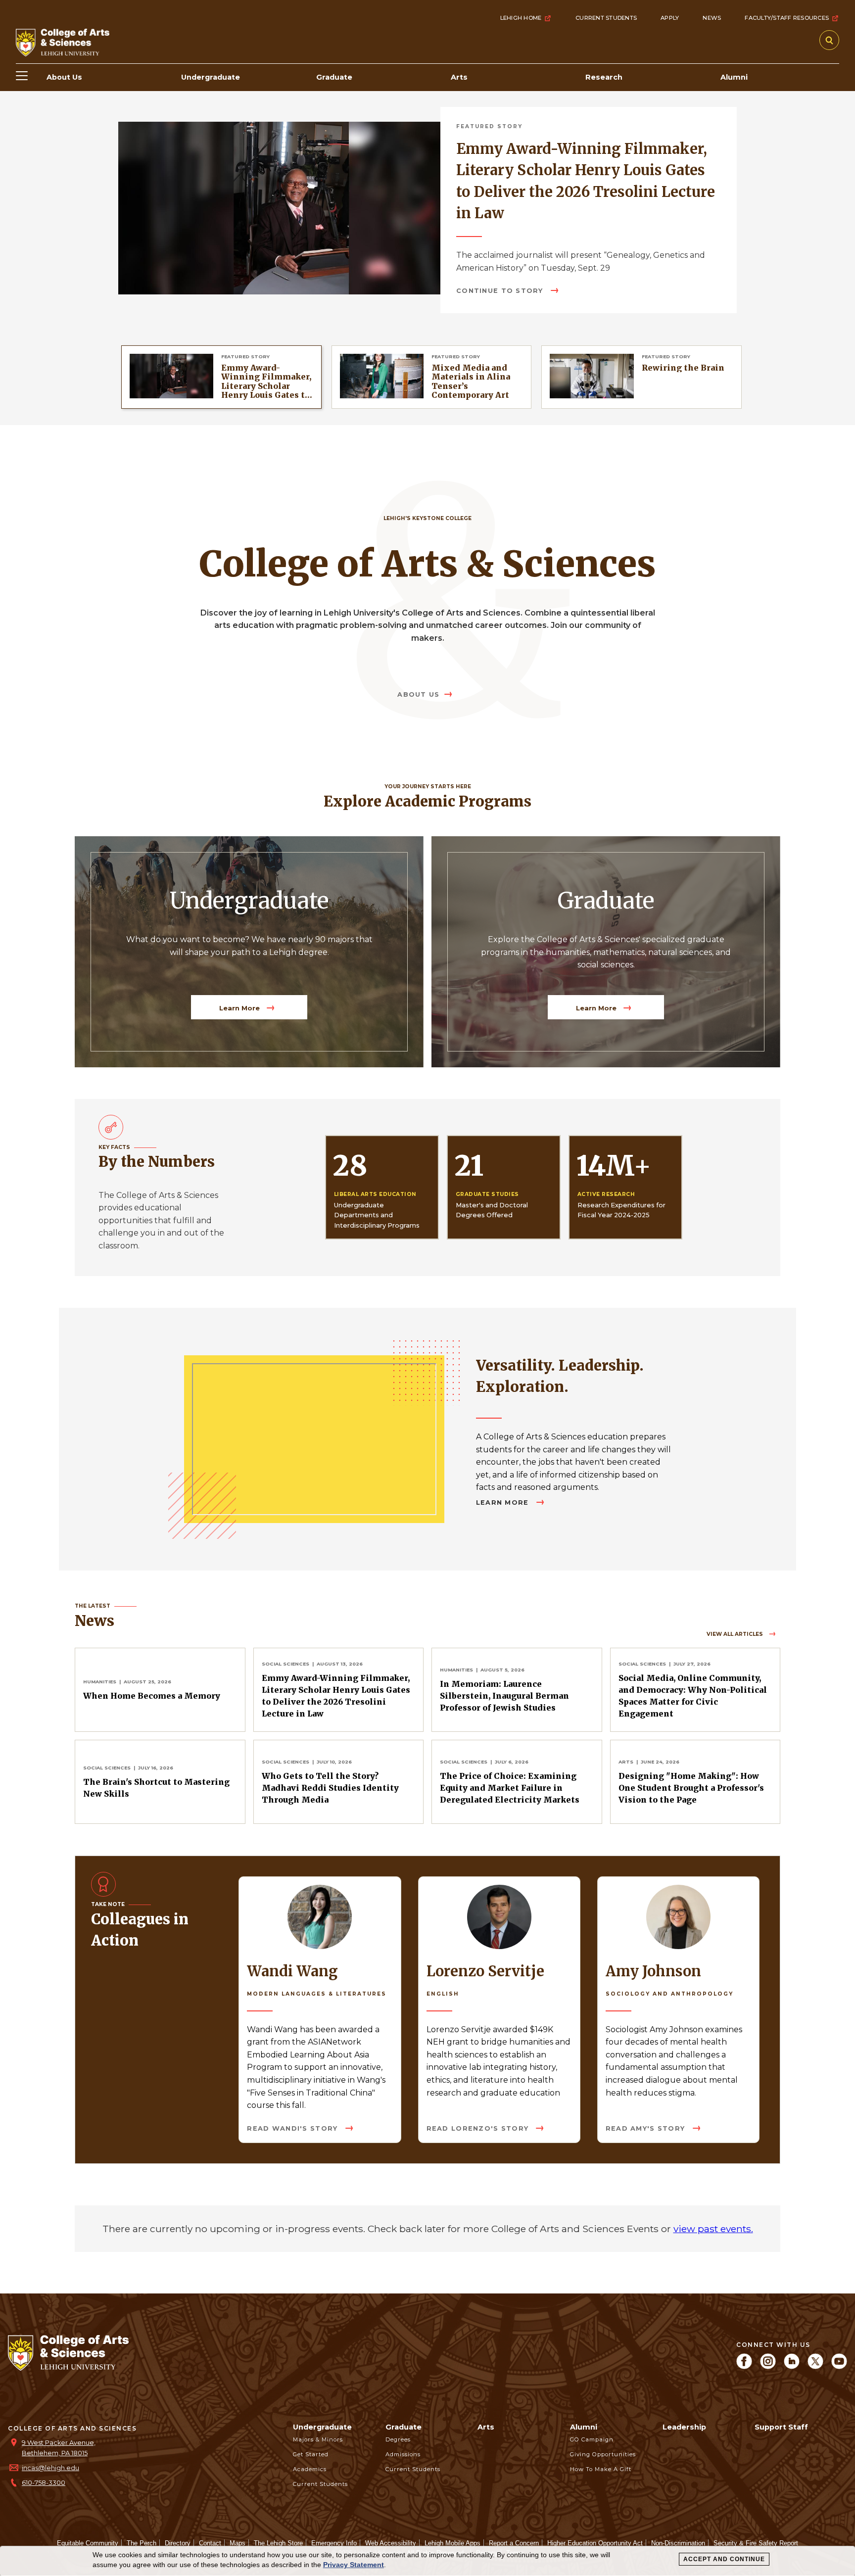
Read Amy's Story (647, 2128)
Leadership (684, 2427)
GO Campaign (592, 2439)
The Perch (142, 2543)
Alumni (584, 2427)
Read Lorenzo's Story (479, 2128)
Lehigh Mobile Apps (452, 2543)
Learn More (240, 1008)
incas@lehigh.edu (50, 2468)
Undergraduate (322, 2427)
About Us (418, 694)
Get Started (311, 2454)
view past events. (713, 2229)
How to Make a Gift (601, 2469)
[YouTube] (839, 2366)
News (712, 18)
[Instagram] (768, 2366)
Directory (178, 2543)
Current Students (606, 18)
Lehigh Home (521, 18)
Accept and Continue (724, 2559)
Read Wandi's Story (293, 2128)
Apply (670, 18)
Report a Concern (514, 2543)
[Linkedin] (792, 2366)
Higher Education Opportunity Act (595, 2543)
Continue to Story (500, 291)
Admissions (403, 2454)
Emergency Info (334, 2543)
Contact (210, 2543)
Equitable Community (88, 2543)
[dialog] (427, 2561)
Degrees (398, 2439)
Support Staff (781, 2427)
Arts (486, 2427)
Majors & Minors (318, 2439)
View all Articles (736, 1634)
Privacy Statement (354, 2565)
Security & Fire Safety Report (756, 2543)
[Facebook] (744, 2366)
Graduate (404, 2427)
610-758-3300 (44, 2483)
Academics (310, 2469)
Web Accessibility (391, 2543)
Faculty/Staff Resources (787, 18)
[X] (815, 2366)
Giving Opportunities (603, 2454)
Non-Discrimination (678, 2543)
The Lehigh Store (278, 2543)
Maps (237, 2543)
